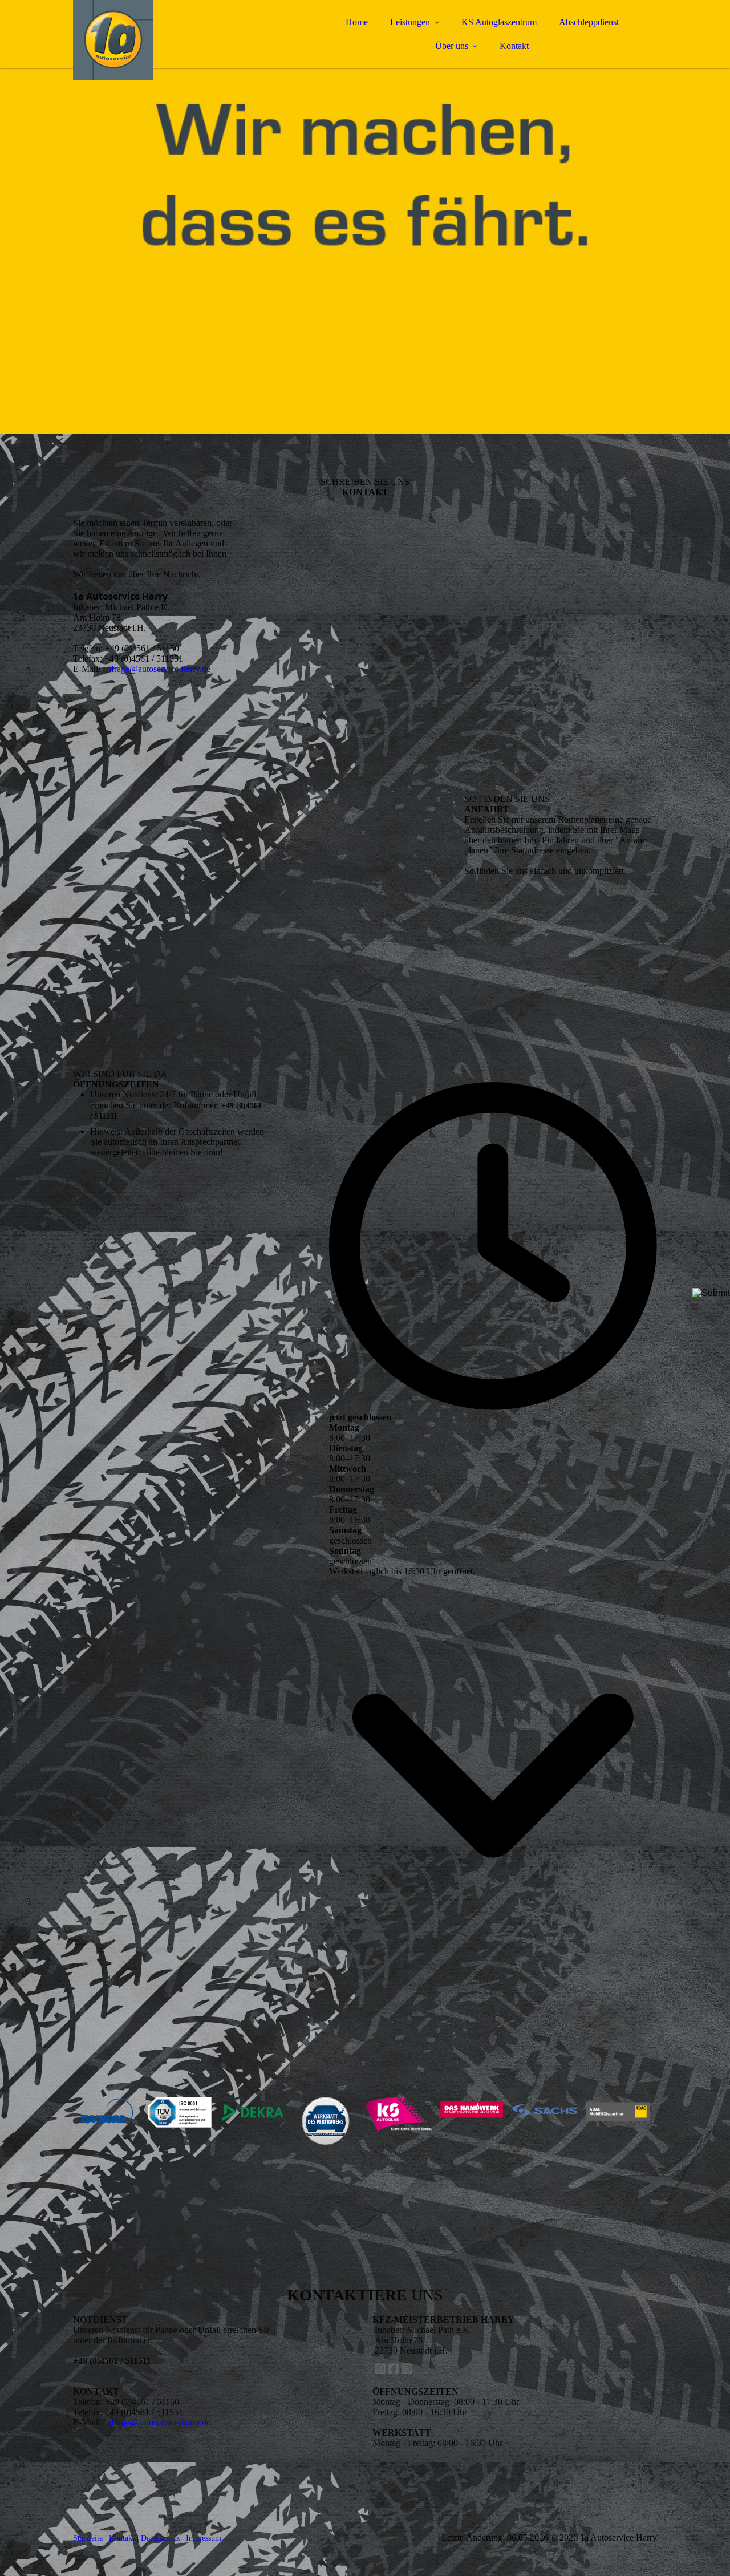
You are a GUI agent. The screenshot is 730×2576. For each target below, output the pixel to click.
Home (357, 22)
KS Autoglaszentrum (499, 22)
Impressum (204, 2538)
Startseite (88, 2538)
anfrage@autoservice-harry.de (157, 669)
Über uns (452, 46)
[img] (173, 40)
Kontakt (514, 46)
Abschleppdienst (589, 22)
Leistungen (410, 22)
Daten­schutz (160, 2538)
